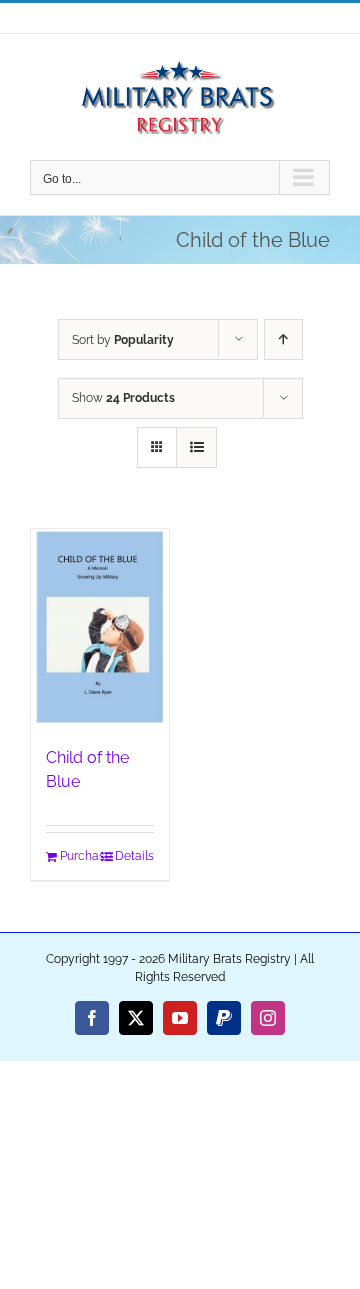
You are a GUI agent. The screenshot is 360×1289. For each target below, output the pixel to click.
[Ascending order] (283, 339)
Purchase (79, 856)
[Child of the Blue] (100, 627)
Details (134, 856)
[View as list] (196, 447)
